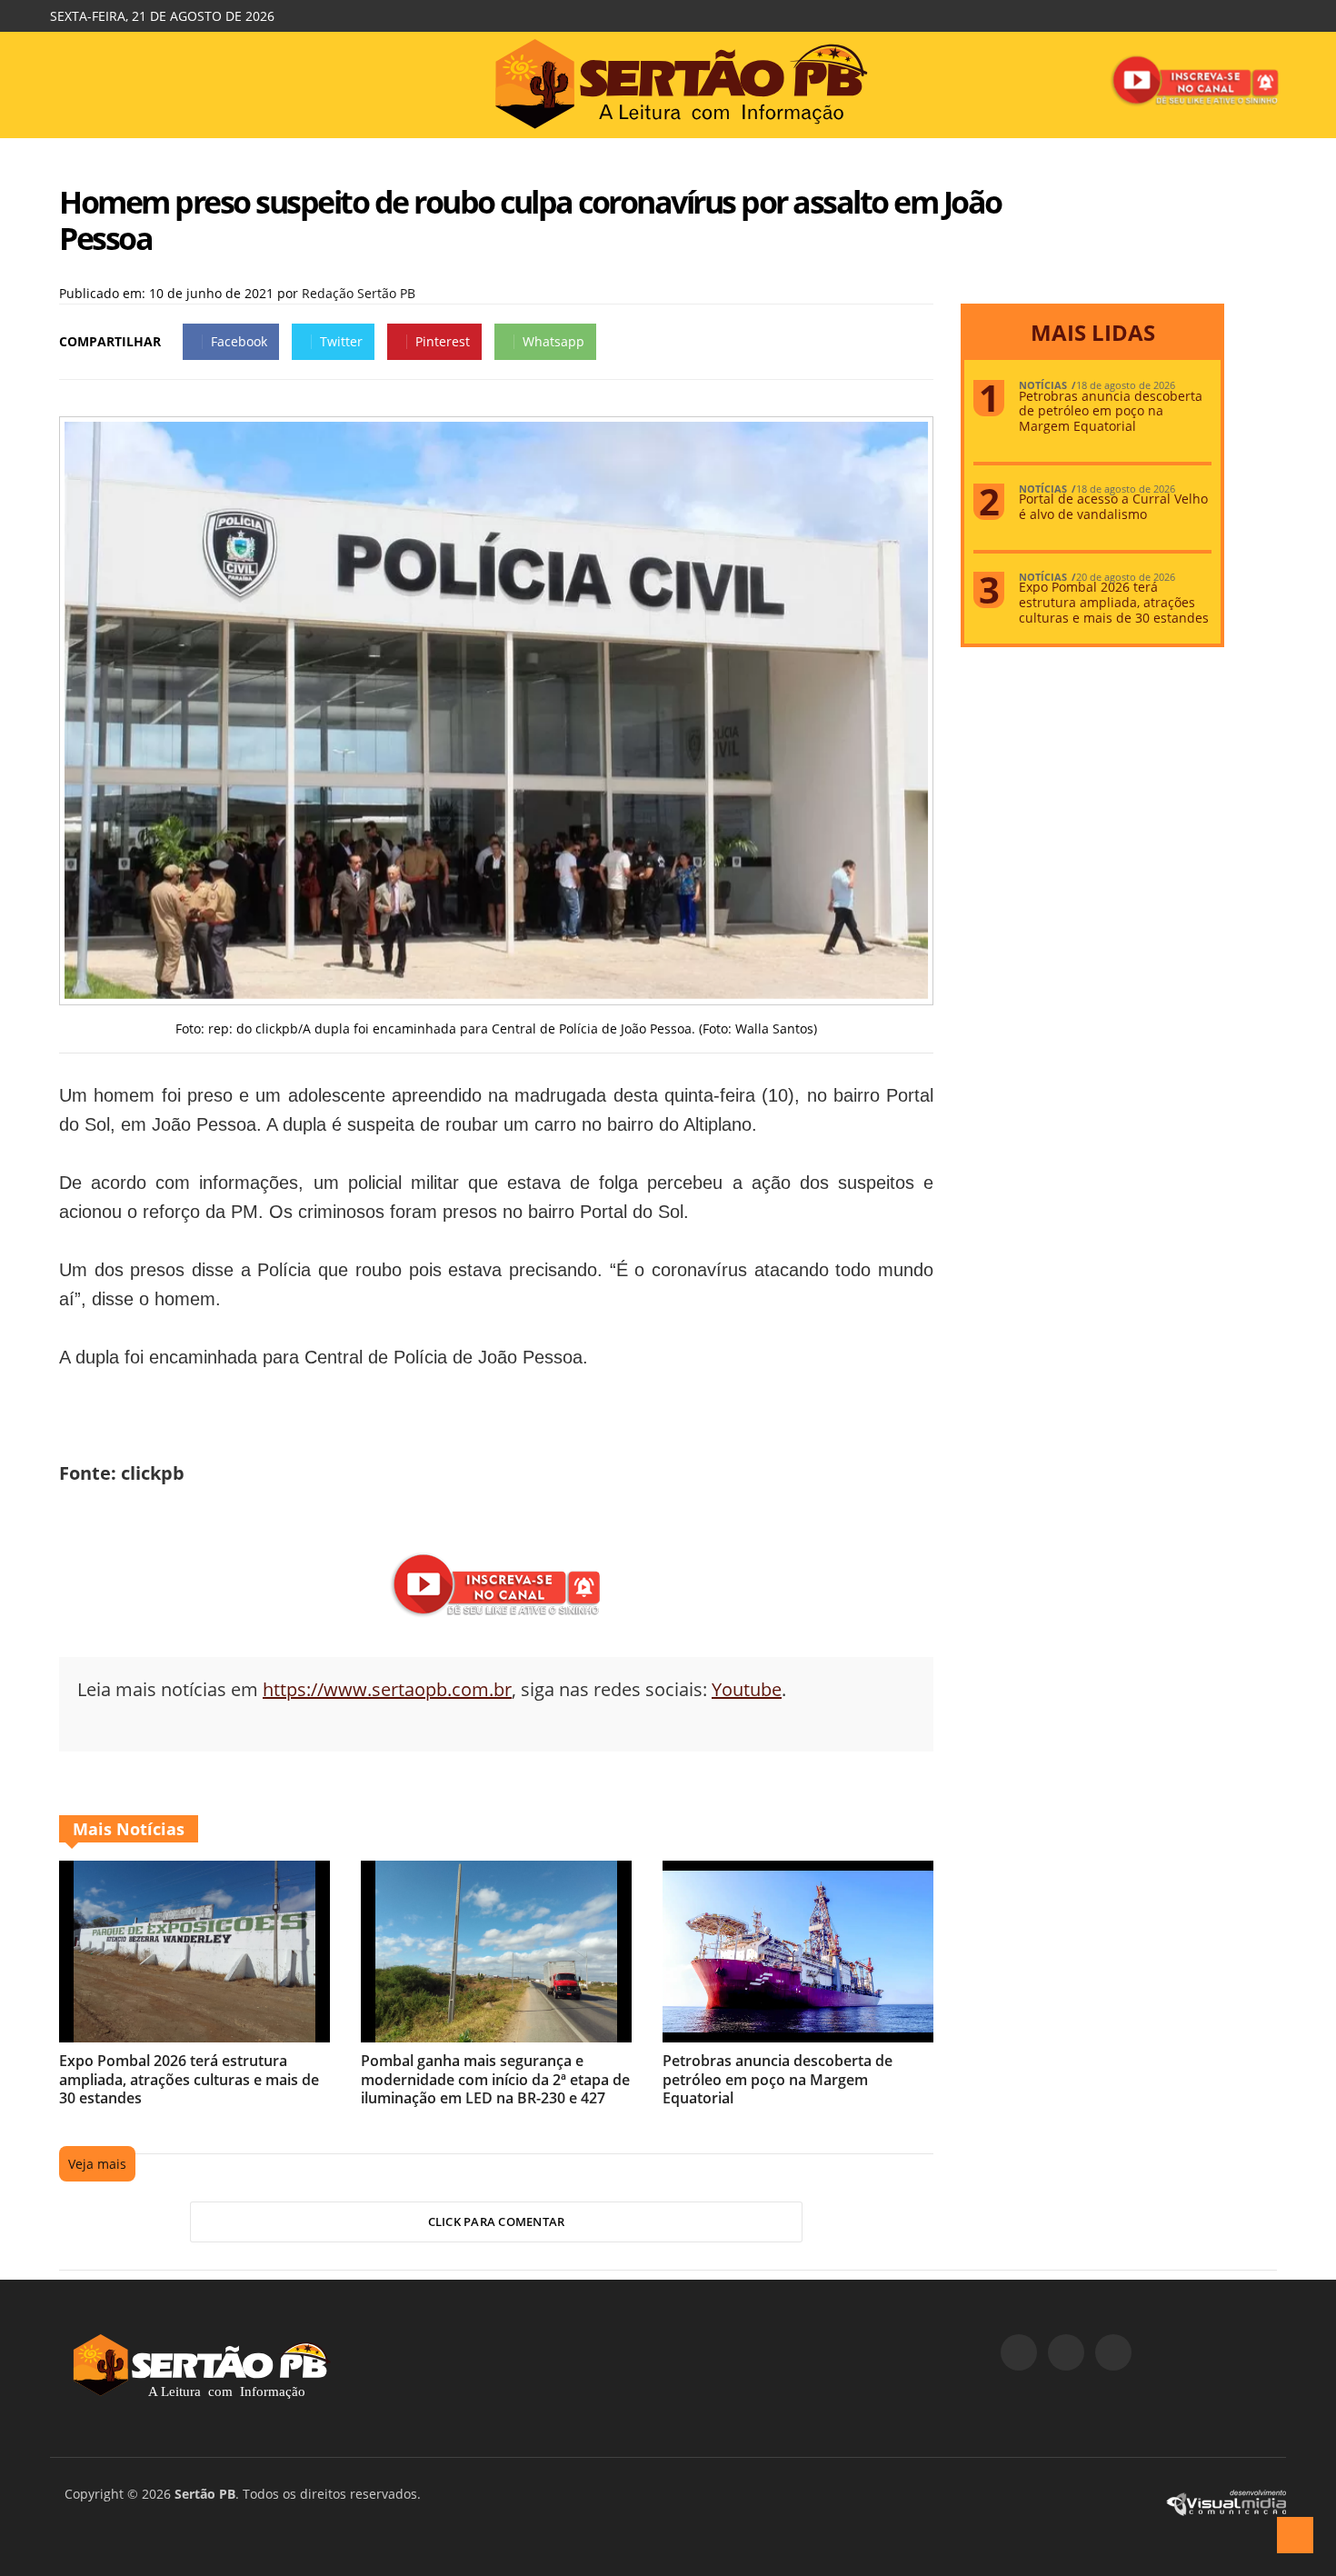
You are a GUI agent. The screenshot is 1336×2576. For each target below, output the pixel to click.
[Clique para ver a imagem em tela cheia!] (496, 994)
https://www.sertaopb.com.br (387, 1689)
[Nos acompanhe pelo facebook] (1019, 2352)
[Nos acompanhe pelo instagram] (1066, 2352)
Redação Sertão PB (359, 293)
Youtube (747, 1689)
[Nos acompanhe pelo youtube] (1113, 2352)
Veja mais (97, 2164)
